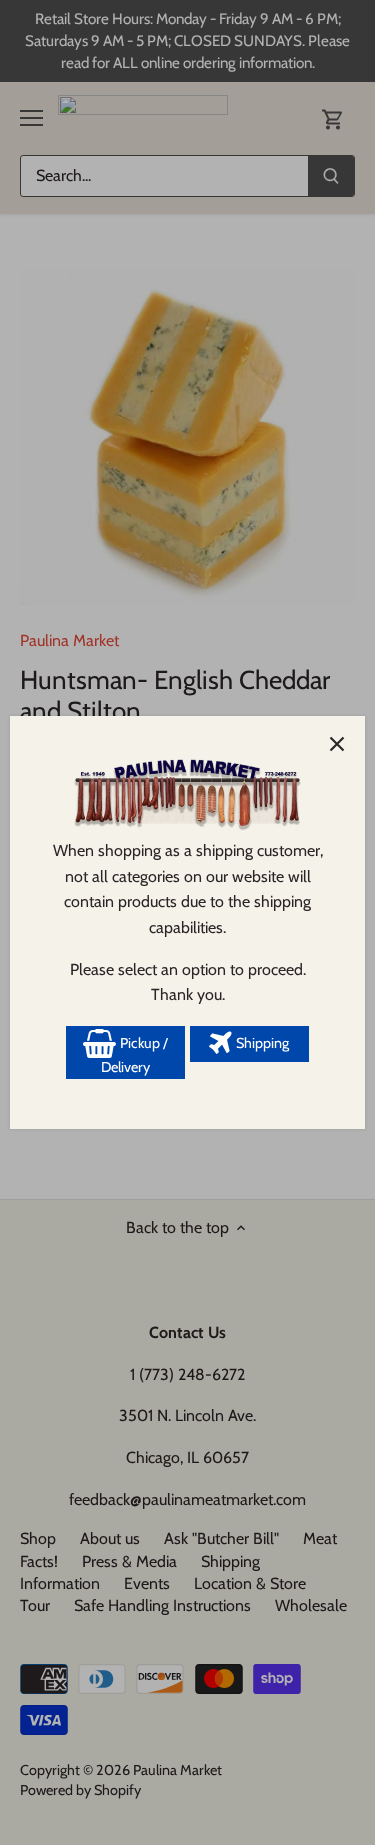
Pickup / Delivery (134, 1055)
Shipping (261, 1043)
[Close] (337, 744)
